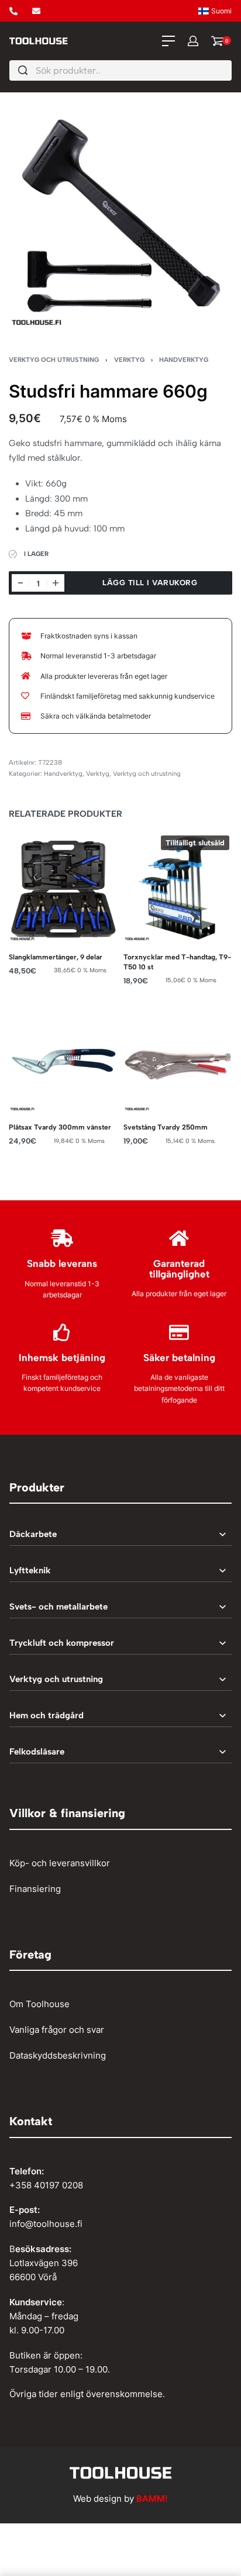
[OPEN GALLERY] (120, 216)
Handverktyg (184, 360)
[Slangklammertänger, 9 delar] (63, 887)
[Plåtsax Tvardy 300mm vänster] (63, 1057)
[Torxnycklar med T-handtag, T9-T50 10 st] (178, 887)
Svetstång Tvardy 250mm (166, 1127)
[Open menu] (168, 41)
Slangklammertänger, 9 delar (56, 957)
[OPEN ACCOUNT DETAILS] (193, 41)
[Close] (227, 71)
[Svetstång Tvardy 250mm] (178, 1057)
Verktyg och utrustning (54, 360)
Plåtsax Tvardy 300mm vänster (60, 1127)
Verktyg (129, 360)
